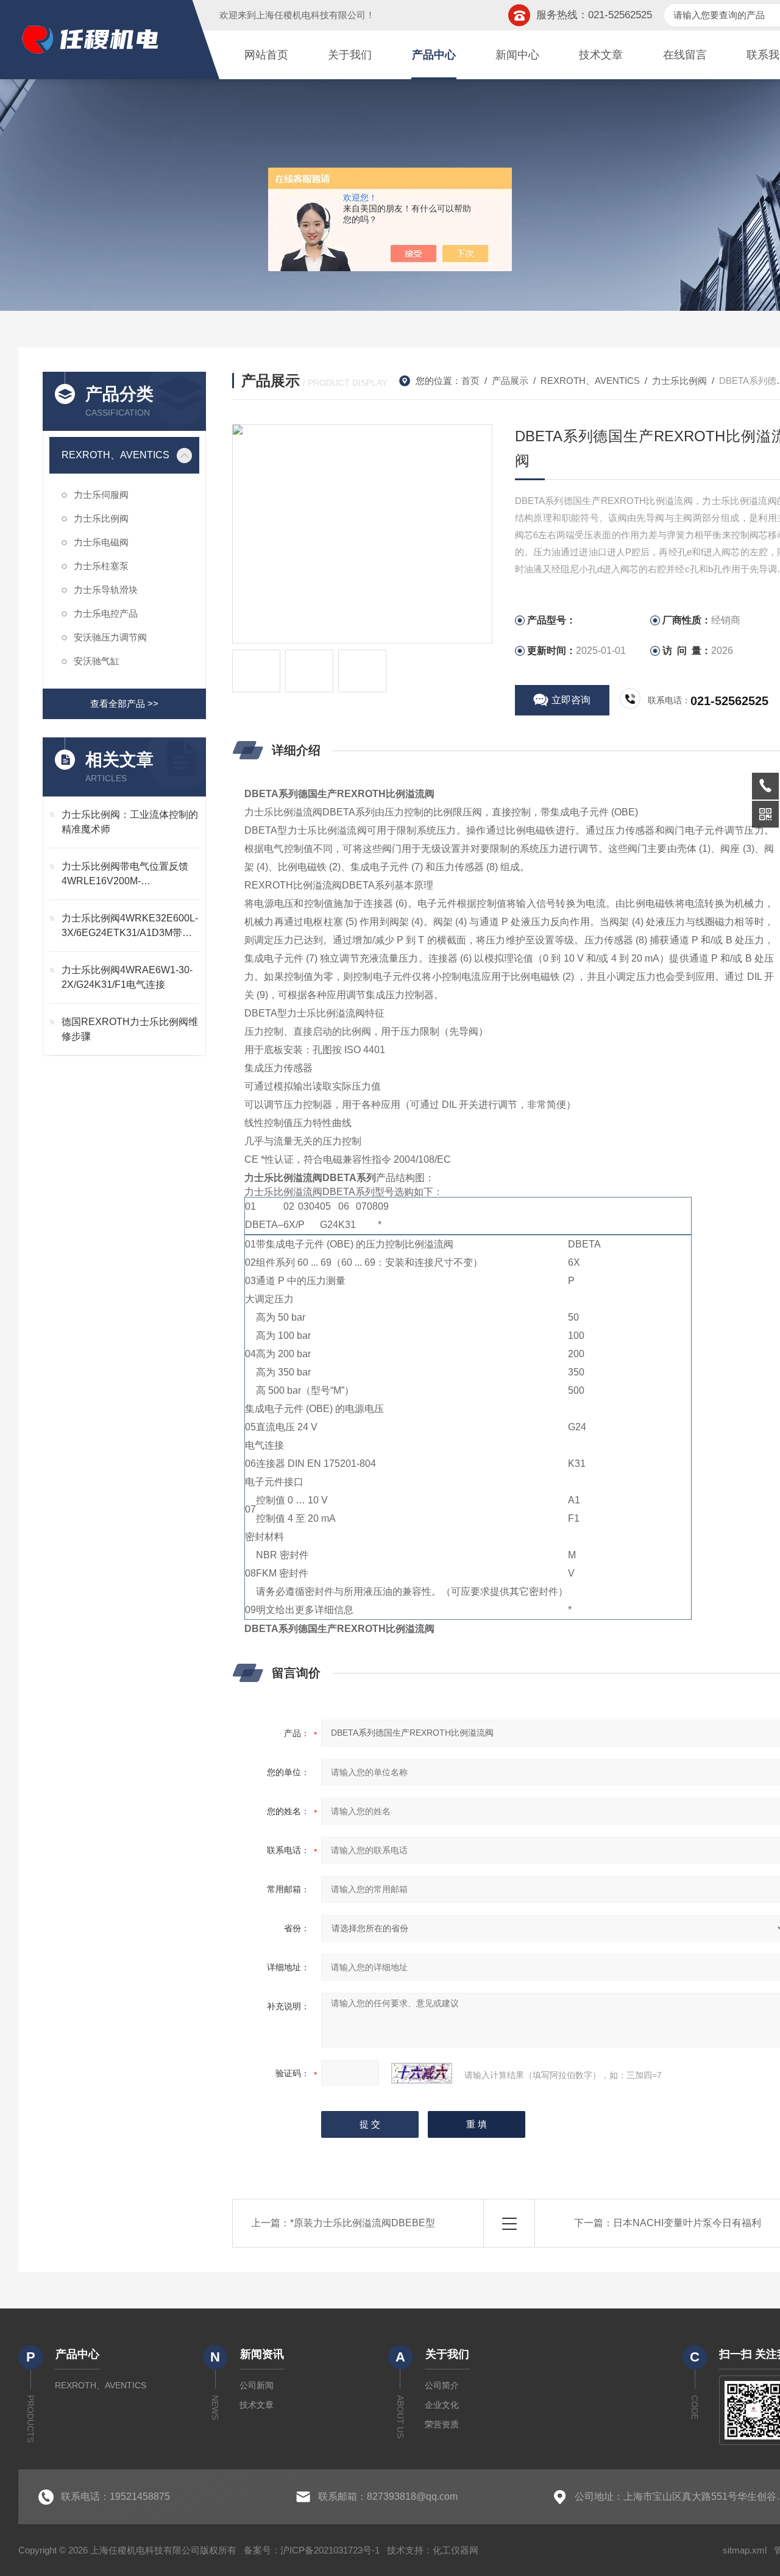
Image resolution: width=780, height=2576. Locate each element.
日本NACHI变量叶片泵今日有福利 (687, 2223)
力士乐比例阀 (101, 518)
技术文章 (601, 55)
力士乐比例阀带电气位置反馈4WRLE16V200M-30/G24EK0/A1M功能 (125, 875)
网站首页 (266, 55)
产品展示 (510, 381)
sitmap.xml (745, 2550)
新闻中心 (517, 55)
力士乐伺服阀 (101, 495)
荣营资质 (442, 2424)
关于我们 (350, 55)
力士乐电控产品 (106, 613)
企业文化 (442, 2405)
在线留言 (685, 55)
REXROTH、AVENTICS (115, 455)
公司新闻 (257, 2385)
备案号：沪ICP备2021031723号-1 (312, 2550)
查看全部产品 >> (124, 704)
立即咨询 (571, 700)
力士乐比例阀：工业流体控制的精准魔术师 (130, 822)
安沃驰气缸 (97, 661)
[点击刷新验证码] (422, 2073)
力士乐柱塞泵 (101, 566)
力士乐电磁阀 (101, 542)
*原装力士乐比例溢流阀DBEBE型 (363, 2223)
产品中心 (434, 55)
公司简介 (442, 2385)
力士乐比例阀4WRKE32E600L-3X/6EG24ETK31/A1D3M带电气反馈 (130, 927)
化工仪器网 (456, 2550)
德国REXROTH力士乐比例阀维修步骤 (130, 1029)
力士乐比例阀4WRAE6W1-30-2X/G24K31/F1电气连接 (127, 977)
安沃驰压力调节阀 (110, 637)
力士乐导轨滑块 (106, 590)
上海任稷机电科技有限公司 (311, 15)
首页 (470, 381)
